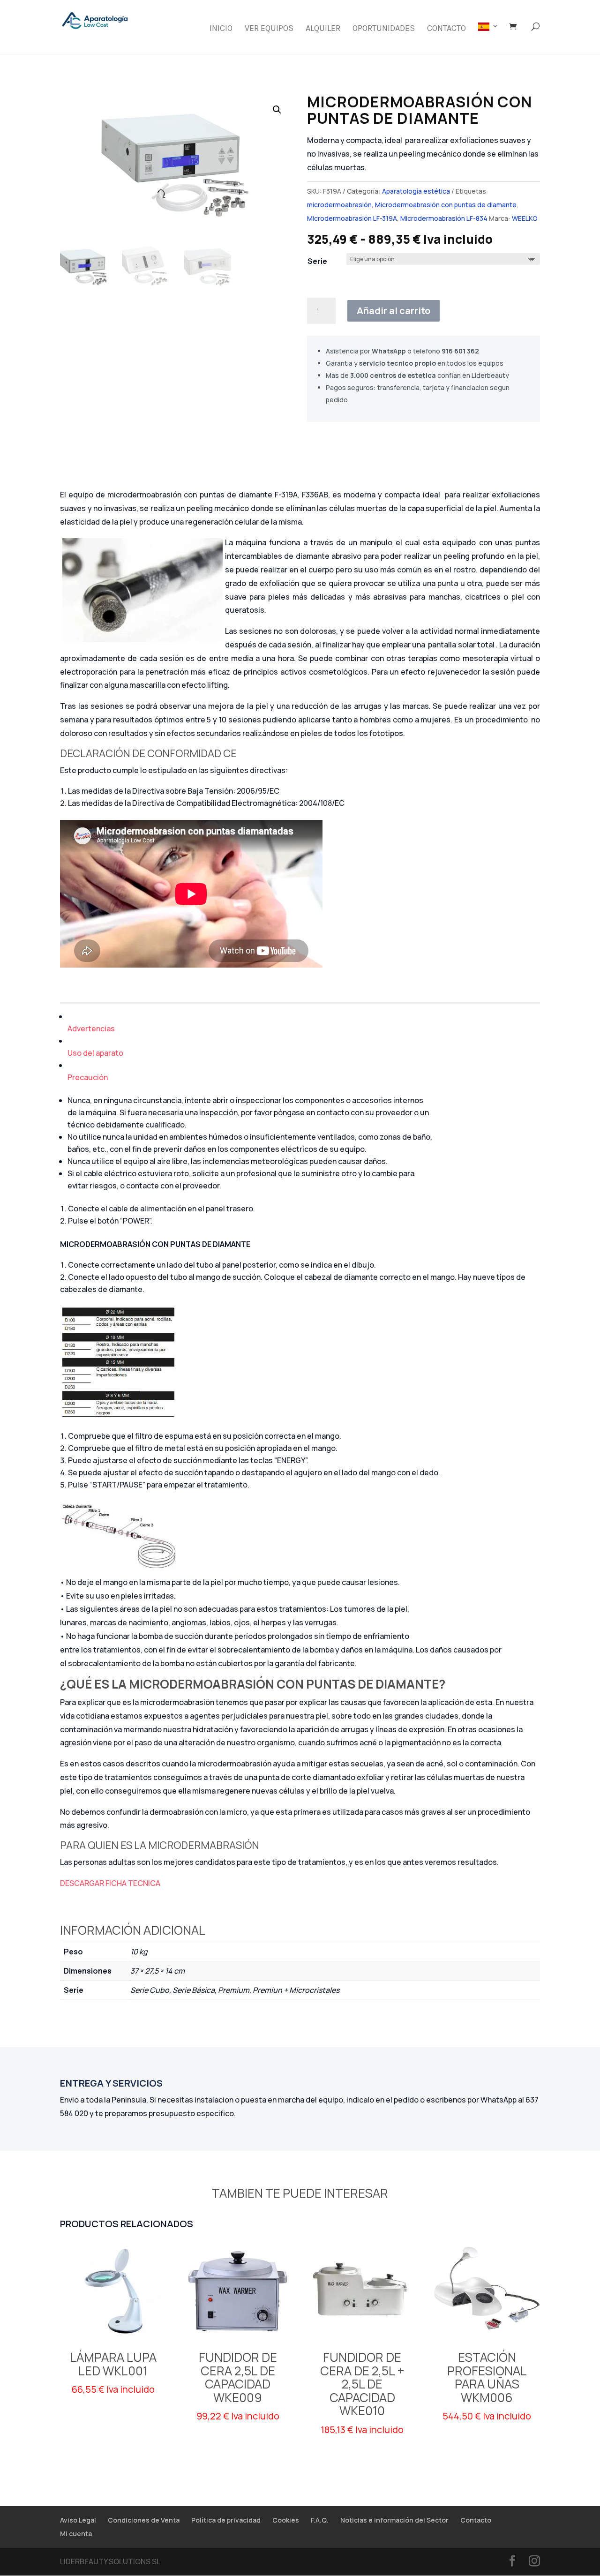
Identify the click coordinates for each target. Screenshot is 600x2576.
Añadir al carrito (394, 311)
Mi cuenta (76, 2534)
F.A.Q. (320, 2520)
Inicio (221, 29)
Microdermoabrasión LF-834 (444, 218)
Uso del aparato (95, 1053)
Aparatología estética (416, 191)
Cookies (286, 2520)
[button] (277, 110)
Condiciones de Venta (144, 2520)
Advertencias (91, 1029)
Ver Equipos (269, 29)
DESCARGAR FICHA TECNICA (110, 1883)
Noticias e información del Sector (394, 2520)
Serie (317, 261)
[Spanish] (488, 38)
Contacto (446, 29)
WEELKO (525, 218)
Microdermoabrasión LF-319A (352, 218)
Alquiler (323, 29)
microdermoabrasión (339, 205)
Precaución (88, 1077)
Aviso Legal (78, 2520)
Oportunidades (384, 29)
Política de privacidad (226, 2520)
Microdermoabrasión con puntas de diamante (446, 205)
